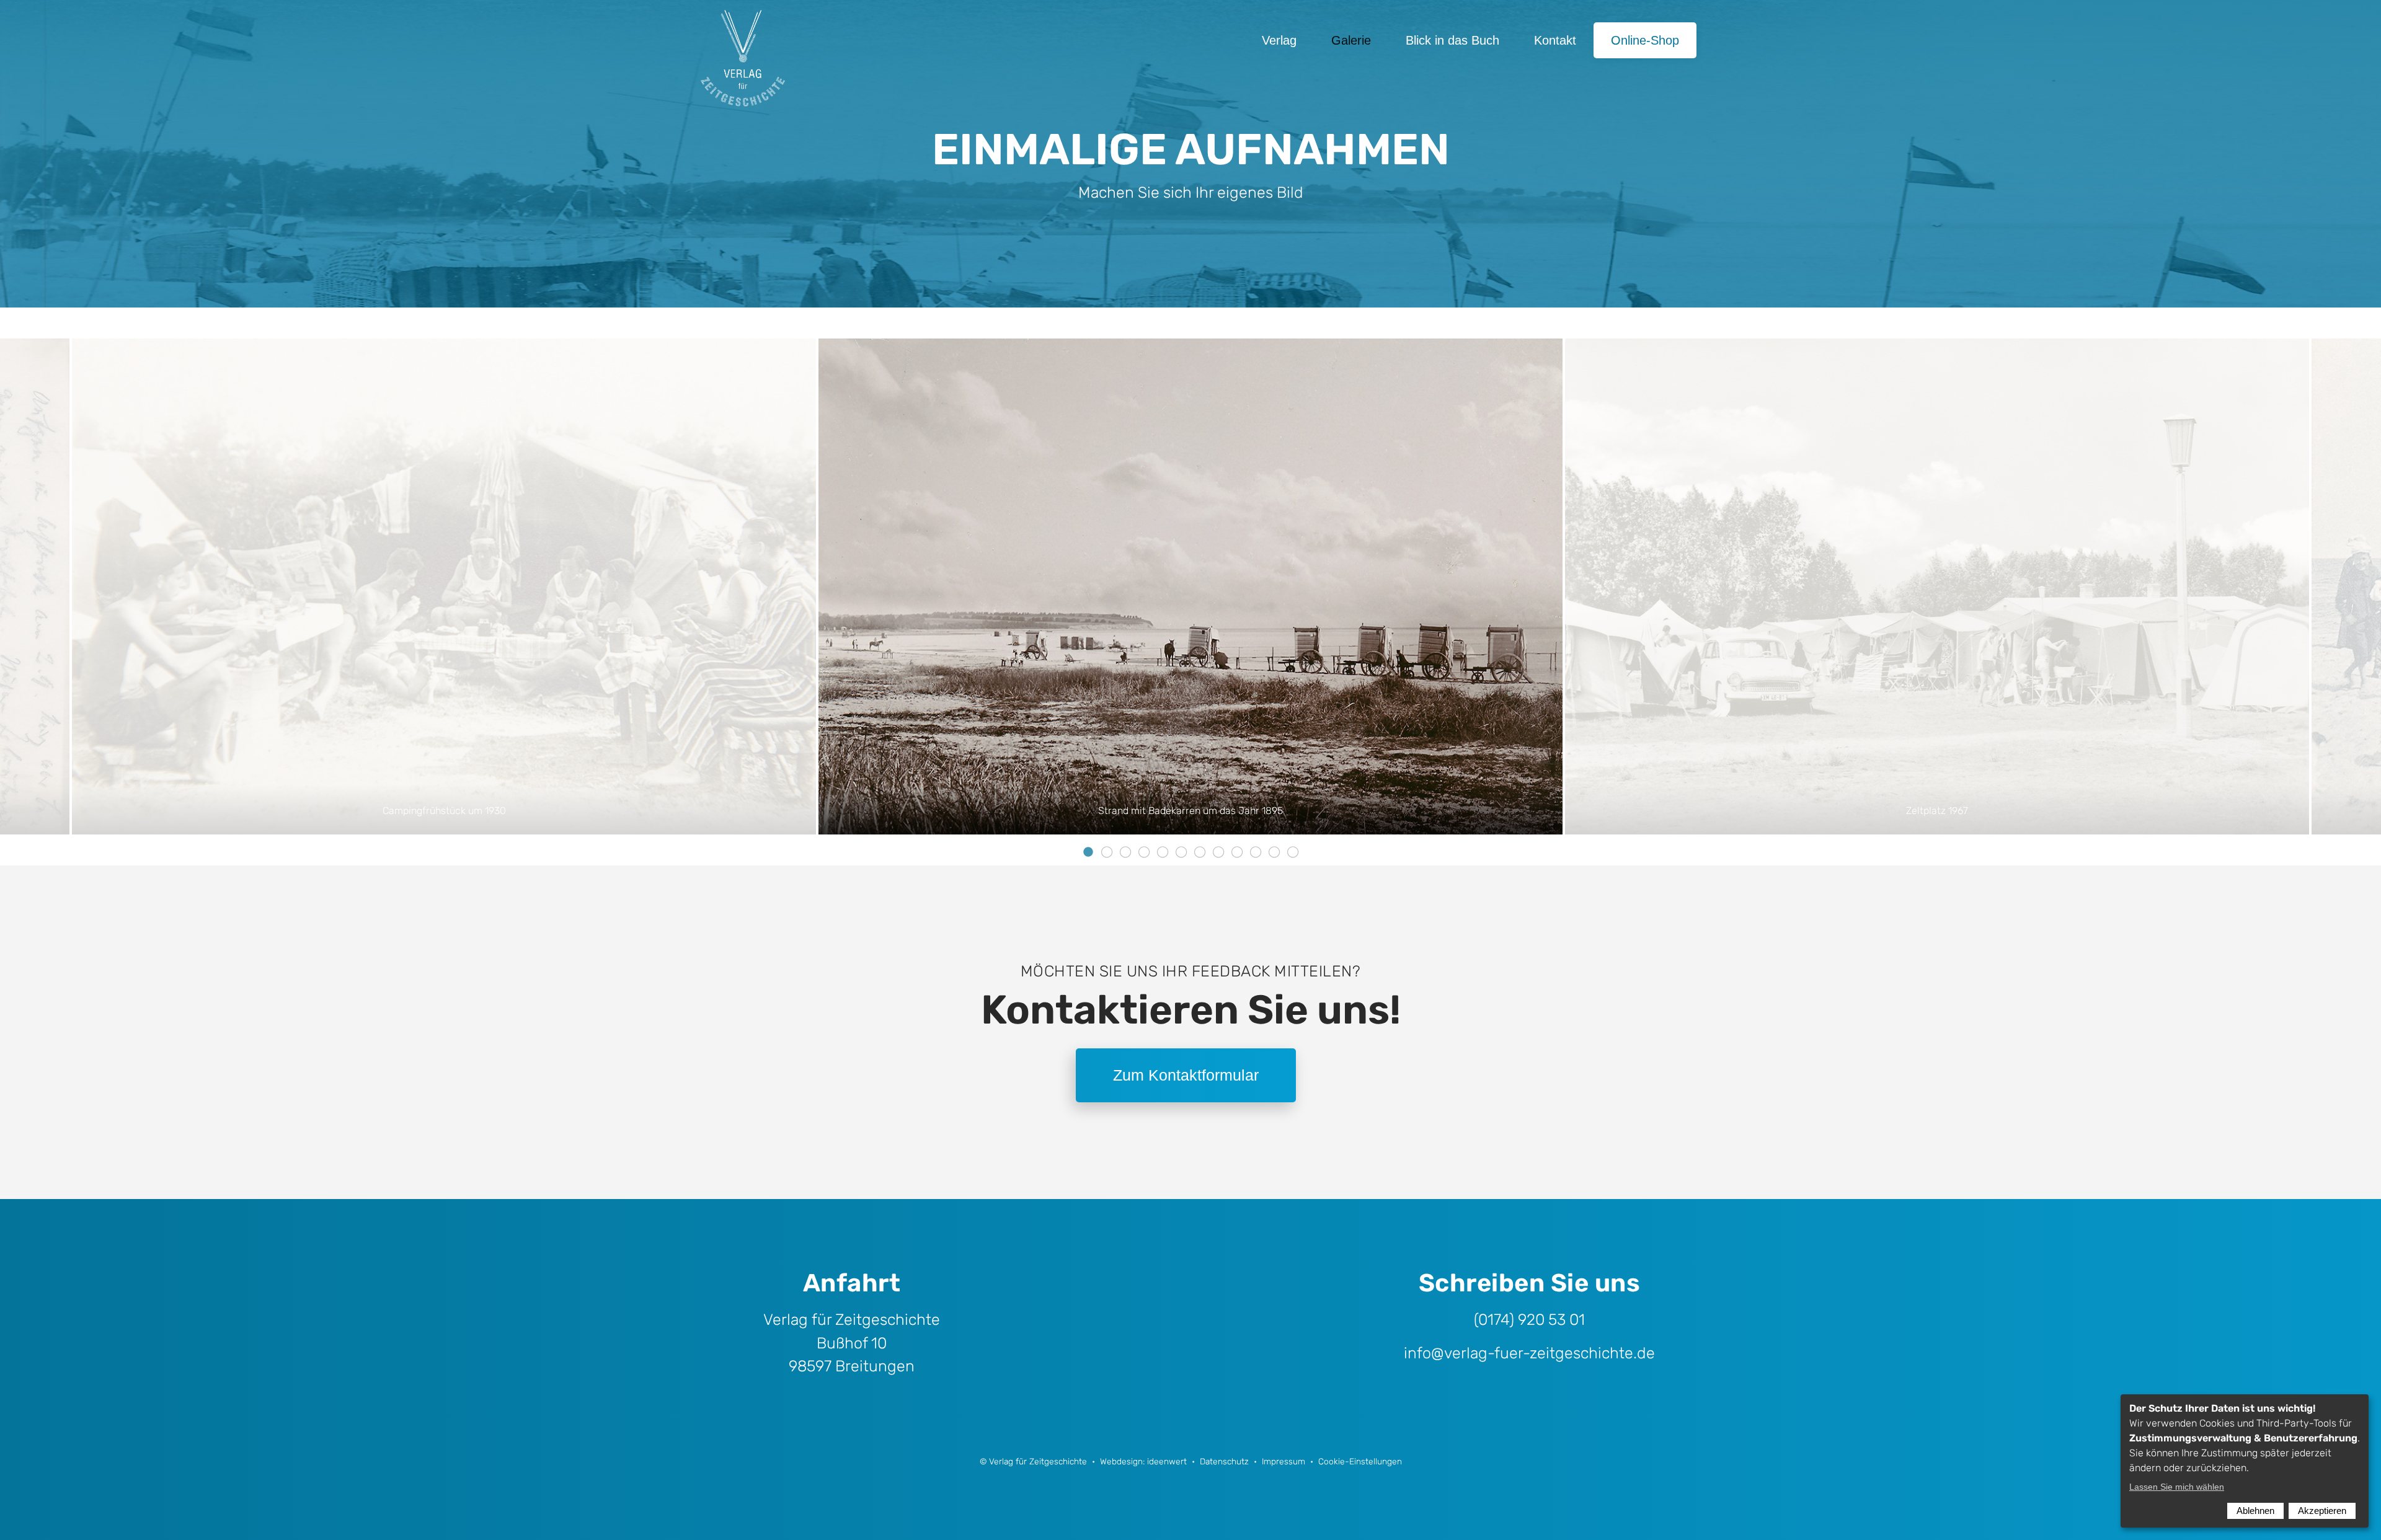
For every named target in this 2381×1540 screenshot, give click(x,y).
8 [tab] (1218, 844)
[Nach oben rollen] (2354, 1513)
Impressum (1284, 1461)
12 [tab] (1293, 844)
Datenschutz (1224, 1461)
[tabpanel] (1190, 586)
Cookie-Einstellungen (1360, 1461)
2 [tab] (1107, 844)
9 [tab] (1237, 844)
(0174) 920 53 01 (1529, 1320)
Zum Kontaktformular (1186, 1075)
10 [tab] (1256, 844)
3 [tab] (1125, 844)
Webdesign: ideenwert (1143, 1461)
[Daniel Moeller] (744, 40)
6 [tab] (1181, 844)
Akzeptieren (2322, 1511)
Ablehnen (2255, 1511)
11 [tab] (1274, 844)
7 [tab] (1200, 844)
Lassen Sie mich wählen (2177, 1487)
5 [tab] (1163, 844)
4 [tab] (1144, 844)
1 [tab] (1088, 844)
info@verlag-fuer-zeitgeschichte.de (1529, 1353)
